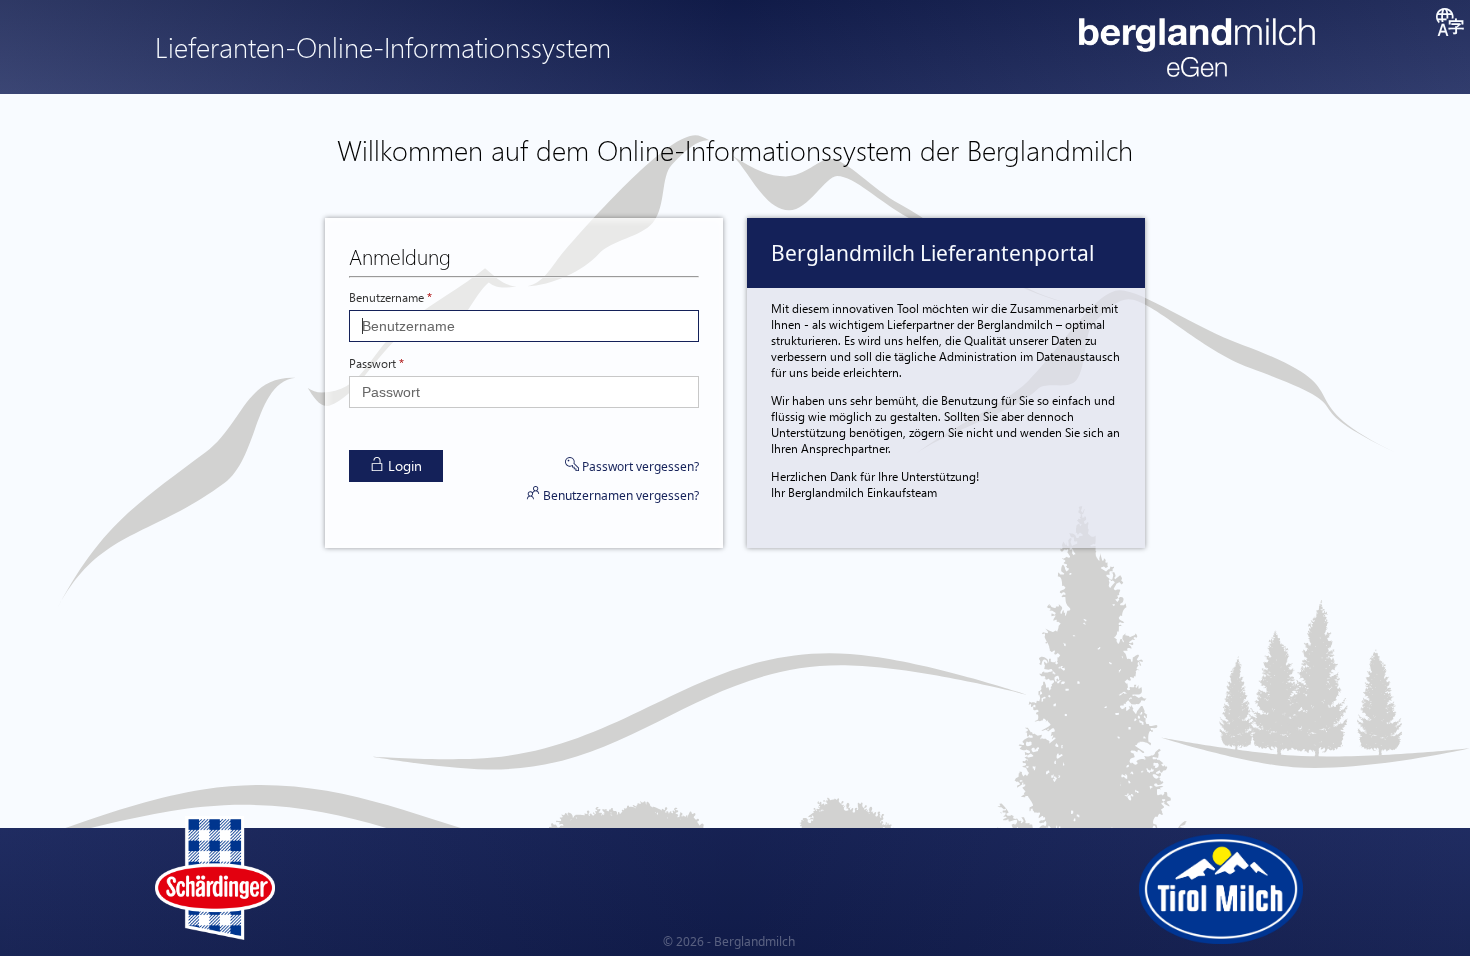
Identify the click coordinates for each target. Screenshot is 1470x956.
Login (403, 465)
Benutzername (386, 297)
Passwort (372, 363)
